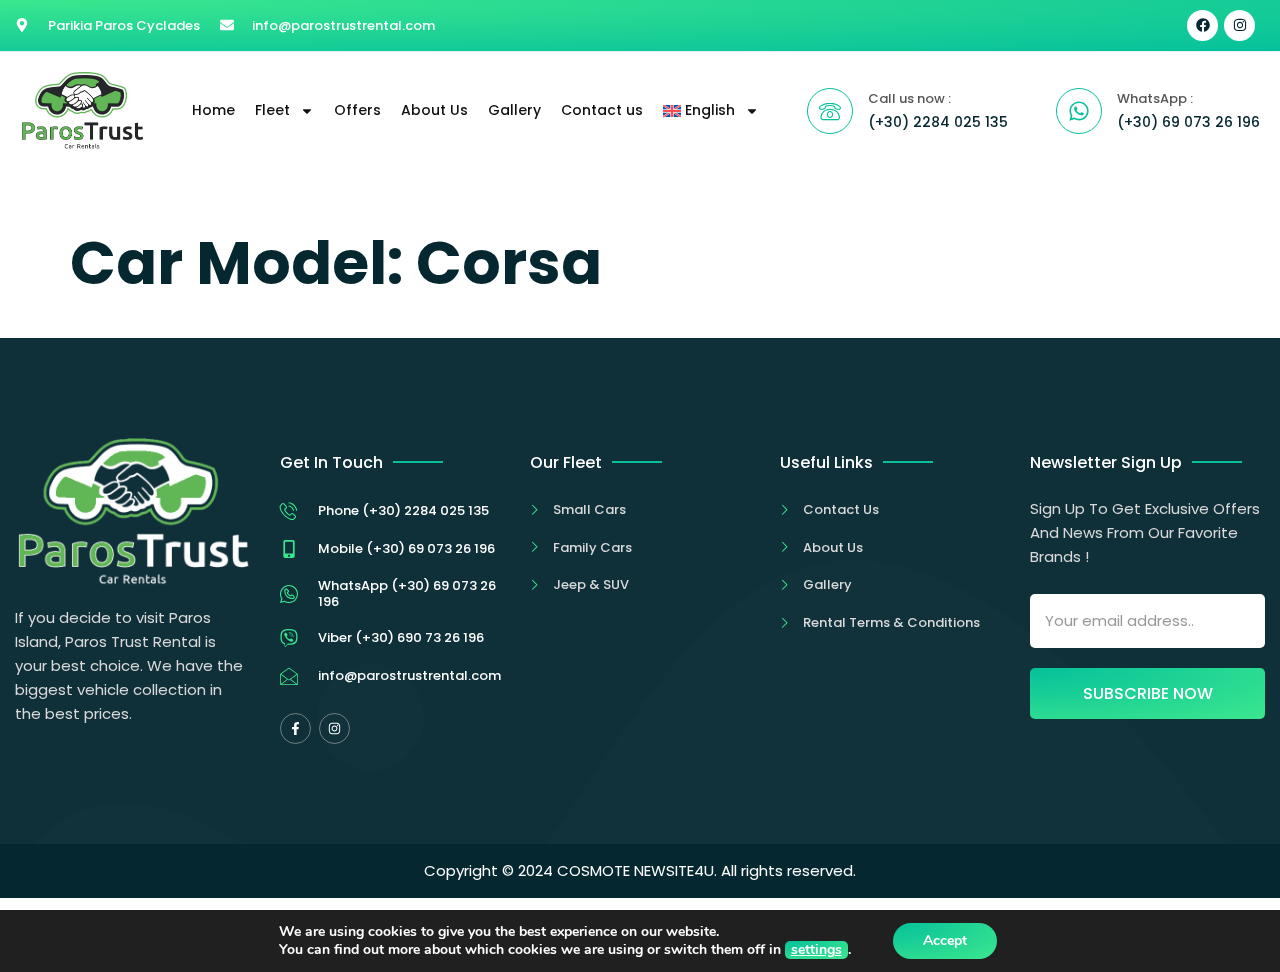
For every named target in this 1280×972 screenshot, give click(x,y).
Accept (945, 940)
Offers (357, 110)
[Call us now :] (830, 111)
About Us (434, 110)
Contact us (602, 110)
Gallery (514, 110)
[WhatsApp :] (1079, 111)
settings (816, 950)
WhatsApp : (1155, 98)
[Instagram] (1239, 25)
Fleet (272, 110)
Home (213, 110)
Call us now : (909, 98)
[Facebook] (1202, 25)
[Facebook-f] (295, 728)
